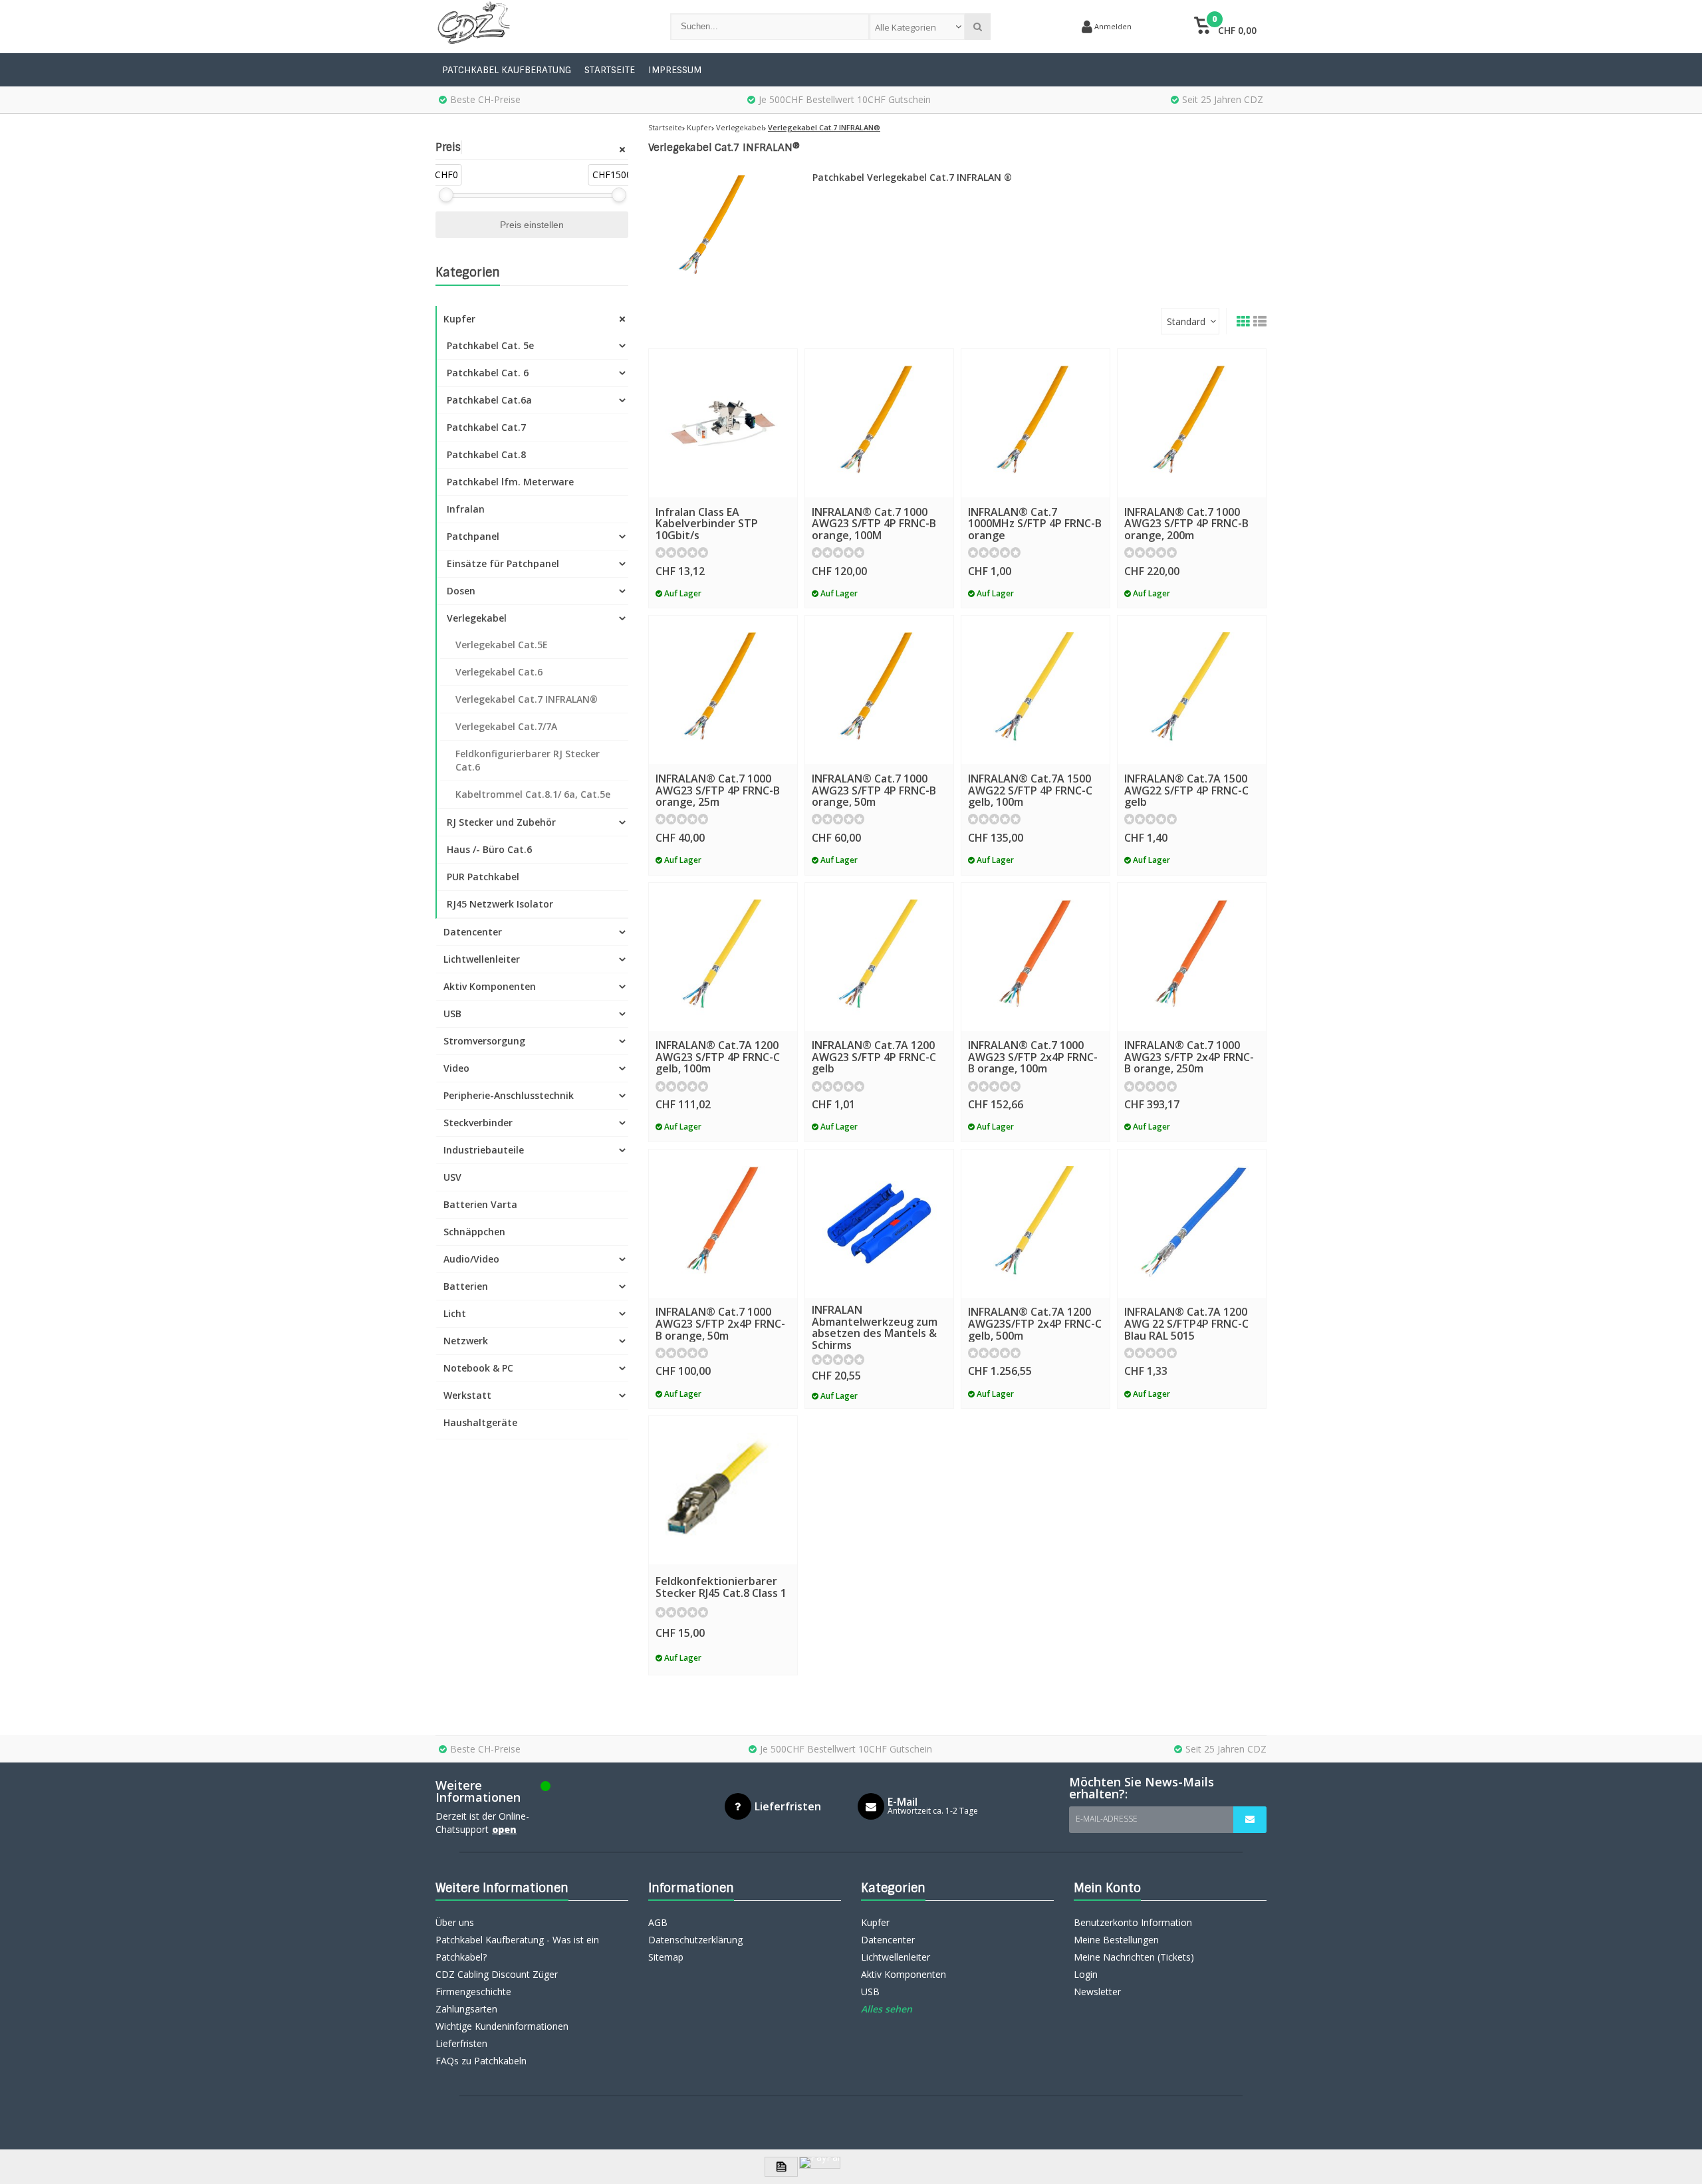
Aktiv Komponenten (490, 986)
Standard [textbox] (1186, 321)
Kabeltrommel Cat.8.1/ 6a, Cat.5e (533, 794)
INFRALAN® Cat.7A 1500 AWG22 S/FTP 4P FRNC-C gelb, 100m (1030, 790)
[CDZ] (540, 27)
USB (452, 1014)
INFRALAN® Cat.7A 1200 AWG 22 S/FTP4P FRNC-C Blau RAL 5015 (1186, 1323)
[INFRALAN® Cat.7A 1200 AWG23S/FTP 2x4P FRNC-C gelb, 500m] (1035, 1224)
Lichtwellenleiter (482, 959)
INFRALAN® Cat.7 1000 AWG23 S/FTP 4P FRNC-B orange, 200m (1186, 524)
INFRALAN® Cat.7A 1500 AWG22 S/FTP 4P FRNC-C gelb (1186, 790)
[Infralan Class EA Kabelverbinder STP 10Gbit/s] (723, 423)
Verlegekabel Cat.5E (502, 645)
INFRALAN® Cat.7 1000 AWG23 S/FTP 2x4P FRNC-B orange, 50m (720, 1323)
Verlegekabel (477, 618)
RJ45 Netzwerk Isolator (500, 904)
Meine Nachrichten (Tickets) (1134, 1957)
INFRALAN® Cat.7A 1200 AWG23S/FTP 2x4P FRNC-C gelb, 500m (1035, 1323)
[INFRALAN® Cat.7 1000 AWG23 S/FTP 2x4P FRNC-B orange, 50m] (723, 1224)
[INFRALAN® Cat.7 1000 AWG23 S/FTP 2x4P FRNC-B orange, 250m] (1192, 957)
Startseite (610, 70)
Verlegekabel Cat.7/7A (506, 726)
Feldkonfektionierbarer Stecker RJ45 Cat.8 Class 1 (721, 1587)
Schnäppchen (474, 1232)
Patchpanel (473, 536)
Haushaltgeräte (480, 1422)
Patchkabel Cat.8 (486, 454)
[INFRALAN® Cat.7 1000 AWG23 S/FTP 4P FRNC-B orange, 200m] (1192, 423)
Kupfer (459, 319)
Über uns (455, 1922)
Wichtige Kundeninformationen (502, 2026)
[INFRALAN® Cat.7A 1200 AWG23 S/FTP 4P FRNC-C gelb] (879, 957)
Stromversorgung (484, 1041)
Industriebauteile (484, 1150)
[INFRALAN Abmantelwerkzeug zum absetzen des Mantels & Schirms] (879, 1224)
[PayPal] (820, 2163)
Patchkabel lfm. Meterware (510, 482)
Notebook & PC (478, 1368)
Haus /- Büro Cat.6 (489, 849)
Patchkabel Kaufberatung (507, 70)
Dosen (461, 591)
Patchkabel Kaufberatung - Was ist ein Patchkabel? (517, 1948)
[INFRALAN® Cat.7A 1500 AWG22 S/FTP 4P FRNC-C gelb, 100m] (1035, 690)
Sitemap (666, 1957)
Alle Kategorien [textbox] (906, 27)
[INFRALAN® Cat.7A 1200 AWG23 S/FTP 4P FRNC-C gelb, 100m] (723, 957)
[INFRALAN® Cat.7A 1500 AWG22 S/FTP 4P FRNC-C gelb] (1192, 690)
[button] (1225, 27)
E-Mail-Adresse (1107, 1819)
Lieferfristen (461, 2043)
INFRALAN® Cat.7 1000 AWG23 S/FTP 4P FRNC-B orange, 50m (874, 790)
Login (1086, 1974)
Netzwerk (466, 1341)
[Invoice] (781, 2167)
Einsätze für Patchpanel (503, 563)
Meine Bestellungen (1116, 1940)
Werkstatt (467, 1395)
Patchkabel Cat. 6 (488, 373)
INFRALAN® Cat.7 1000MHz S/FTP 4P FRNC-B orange (1035, 524)
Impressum (675, 70)
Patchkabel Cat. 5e (490, 345)
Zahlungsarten (466, 2009)
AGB (658, 1922)
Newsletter (1097, 1992)
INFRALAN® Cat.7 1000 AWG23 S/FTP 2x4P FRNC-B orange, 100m (1033, 1057)
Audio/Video (471, 1259)
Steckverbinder (478, 1123)
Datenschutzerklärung (695, 1940)
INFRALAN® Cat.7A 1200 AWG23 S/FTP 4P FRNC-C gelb (874, 1057)
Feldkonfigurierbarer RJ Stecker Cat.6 (528, 760)
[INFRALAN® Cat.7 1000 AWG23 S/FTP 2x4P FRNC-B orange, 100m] (1035, 957)
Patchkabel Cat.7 (486, 427)
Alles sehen (887, 2009)
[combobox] (917, 27)
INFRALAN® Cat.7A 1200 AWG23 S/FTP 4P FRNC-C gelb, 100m (718, 1057)
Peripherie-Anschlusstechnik (509, 1095)
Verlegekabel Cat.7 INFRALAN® (527, 699)
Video (456, 1068)
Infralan (466, 509)
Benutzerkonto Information (1133, 1922)
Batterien (466, 1286)
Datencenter (473, 932)
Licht (455, 1313)
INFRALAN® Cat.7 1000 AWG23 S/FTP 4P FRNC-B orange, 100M (874, 524)
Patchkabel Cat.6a (489, 400)
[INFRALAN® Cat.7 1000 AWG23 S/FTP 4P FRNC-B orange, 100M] (879, 423)
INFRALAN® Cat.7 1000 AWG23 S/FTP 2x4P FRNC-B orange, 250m (1189, 1057)
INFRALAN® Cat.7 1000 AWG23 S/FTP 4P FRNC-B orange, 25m (718, 790)
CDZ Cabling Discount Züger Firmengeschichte (497, 1983)
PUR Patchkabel (483, 877)
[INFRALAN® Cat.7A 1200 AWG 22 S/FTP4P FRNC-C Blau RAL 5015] (1192, 1224)
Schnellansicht (723, 478)
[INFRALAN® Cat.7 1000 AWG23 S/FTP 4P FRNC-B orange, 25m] (723, 690)
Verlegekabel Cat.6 (499, 672)
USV (452, 1177)
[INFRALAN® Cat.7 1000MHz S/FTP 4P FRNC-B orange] (1035, 423)
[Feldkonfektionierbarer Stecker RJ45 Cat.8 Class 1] (723, 1490)
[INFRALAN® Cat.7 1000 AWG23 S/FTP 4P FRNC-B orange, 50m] (879, 690)
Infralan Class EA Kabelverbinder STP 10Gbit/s (707, 524)
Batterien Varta (480, 1204)
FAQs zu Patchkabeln (481, 2061)
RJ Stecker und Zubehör (501, 822)
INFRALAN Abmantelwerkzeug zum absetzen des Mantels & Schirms (875, 1327)
